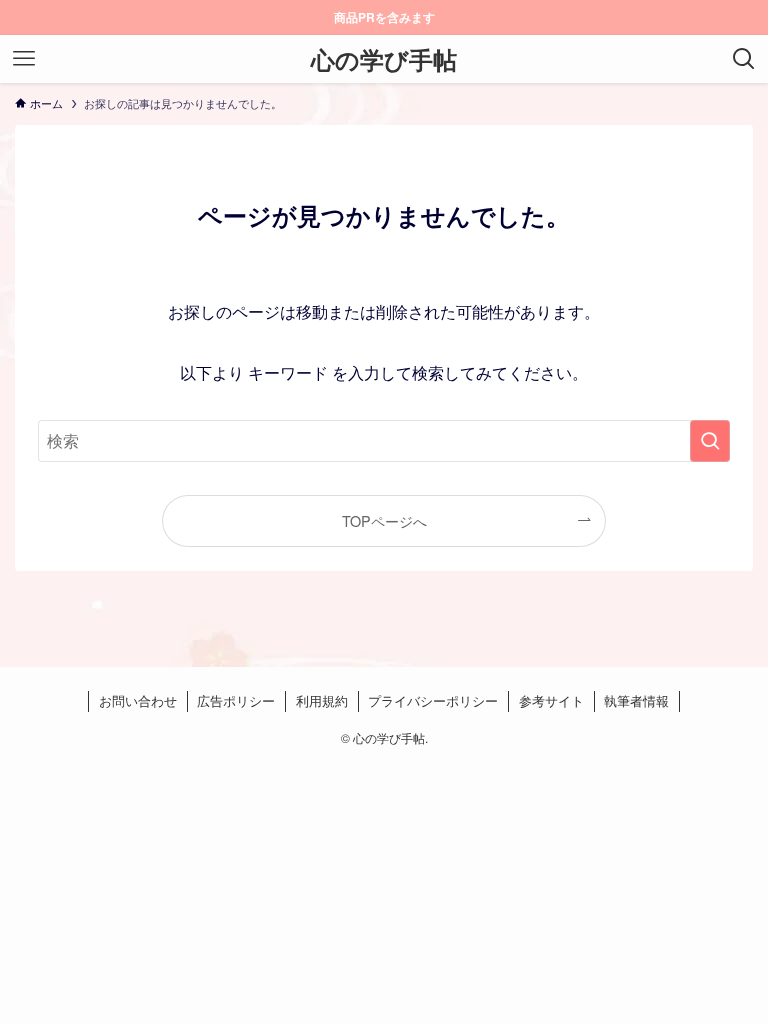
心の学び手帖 (384, 59)
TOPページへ (384, 520)
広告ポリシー (236, 700)
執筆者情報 (636, 700)
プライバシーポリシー (433, 700)
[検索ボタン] (744, 59)
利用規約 (322, 700)
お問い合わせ (138, 700)
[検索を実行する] (710, 441)
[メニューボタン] (24, 59)
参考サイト (551, 700)
